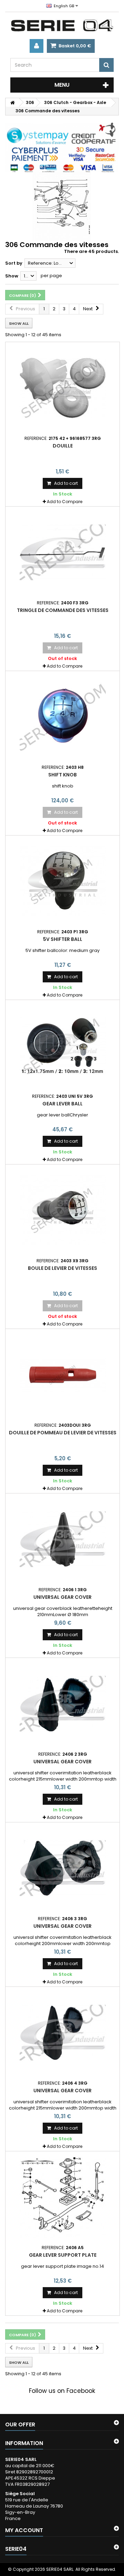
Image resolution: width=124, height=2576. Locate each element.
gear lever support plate (63, 2255)
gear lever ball (63, 1104)
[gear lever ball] (63, 1046)
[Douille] (63, 388)
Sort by (14, 263)
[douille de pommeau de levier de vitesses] (63, 1375)
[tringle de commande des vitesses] (63, 553)
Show (12, 276)
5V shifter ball (63, 939)
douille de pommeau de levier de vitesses (63, 1433)
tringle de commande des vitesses (63, 610)
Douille (63, 446)
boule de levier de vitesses (63, 1268)
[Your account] (37, 46)
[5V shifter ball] (63, 881)
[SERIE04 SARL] (62, 26)
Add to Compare (65, 502)
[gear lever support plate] (63, 2197)
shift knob (63, 775)
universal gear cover (63, 1597)
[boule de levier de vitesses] (63, 1210)
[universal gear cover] (63, 1539)
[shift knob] (63, 717)
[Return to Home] (12, 102)
